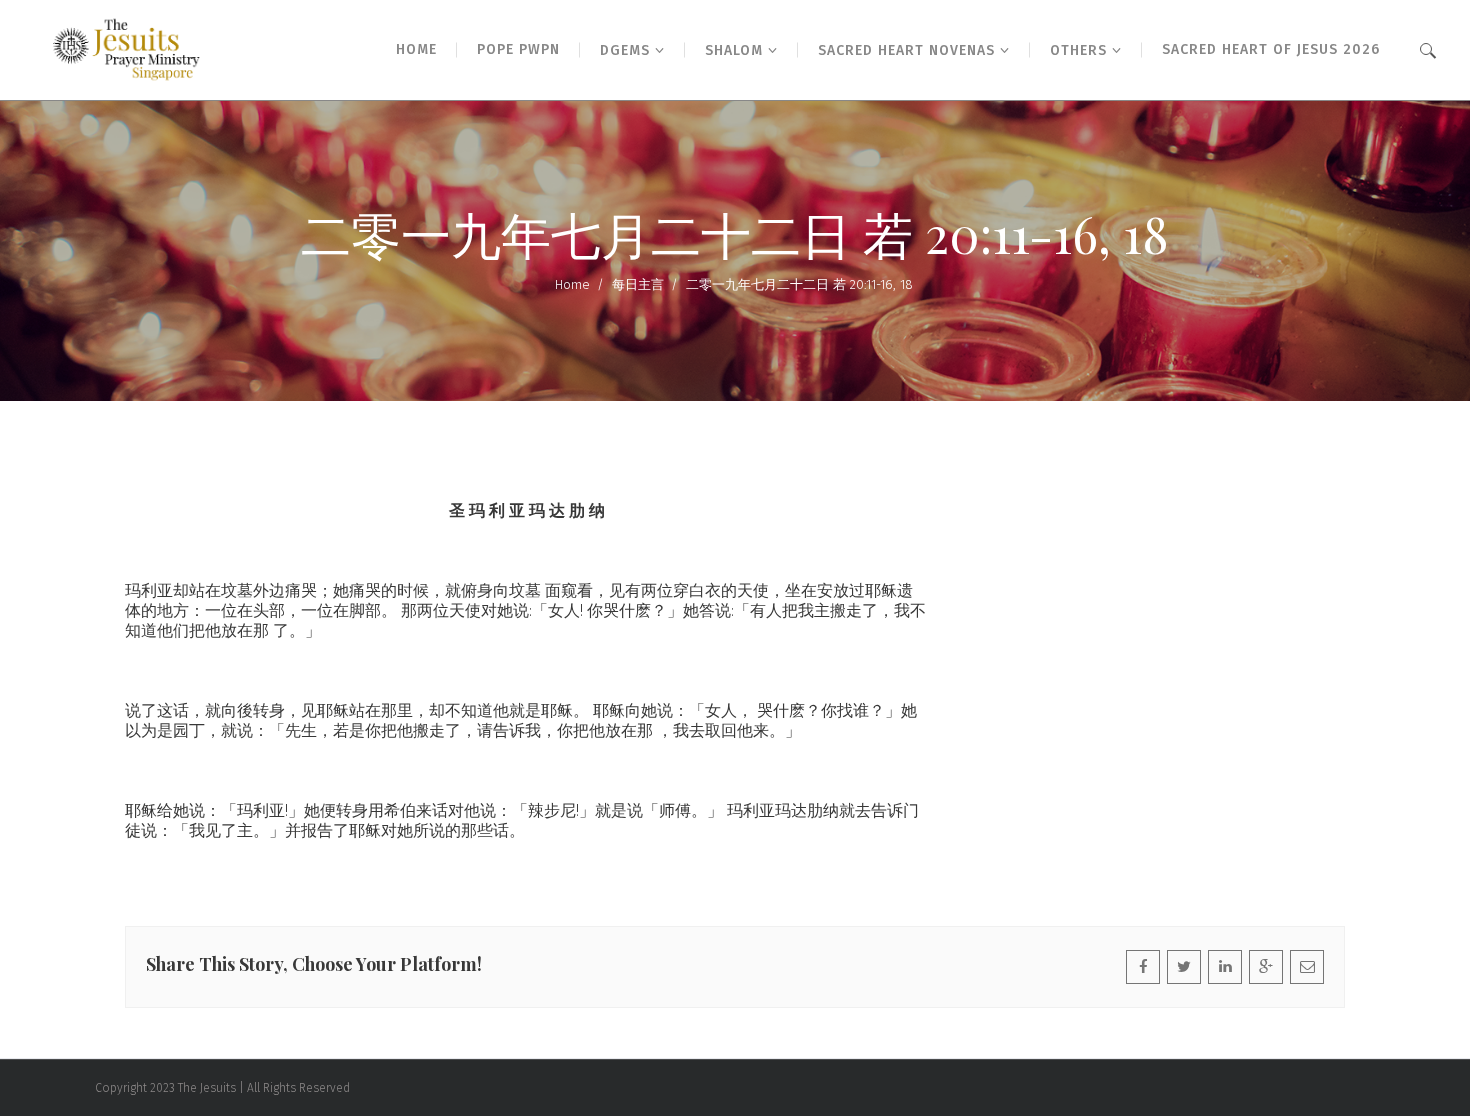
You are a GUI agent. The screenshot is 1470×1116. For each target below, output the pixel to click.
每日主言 (638, 284)
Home (572, 284)
